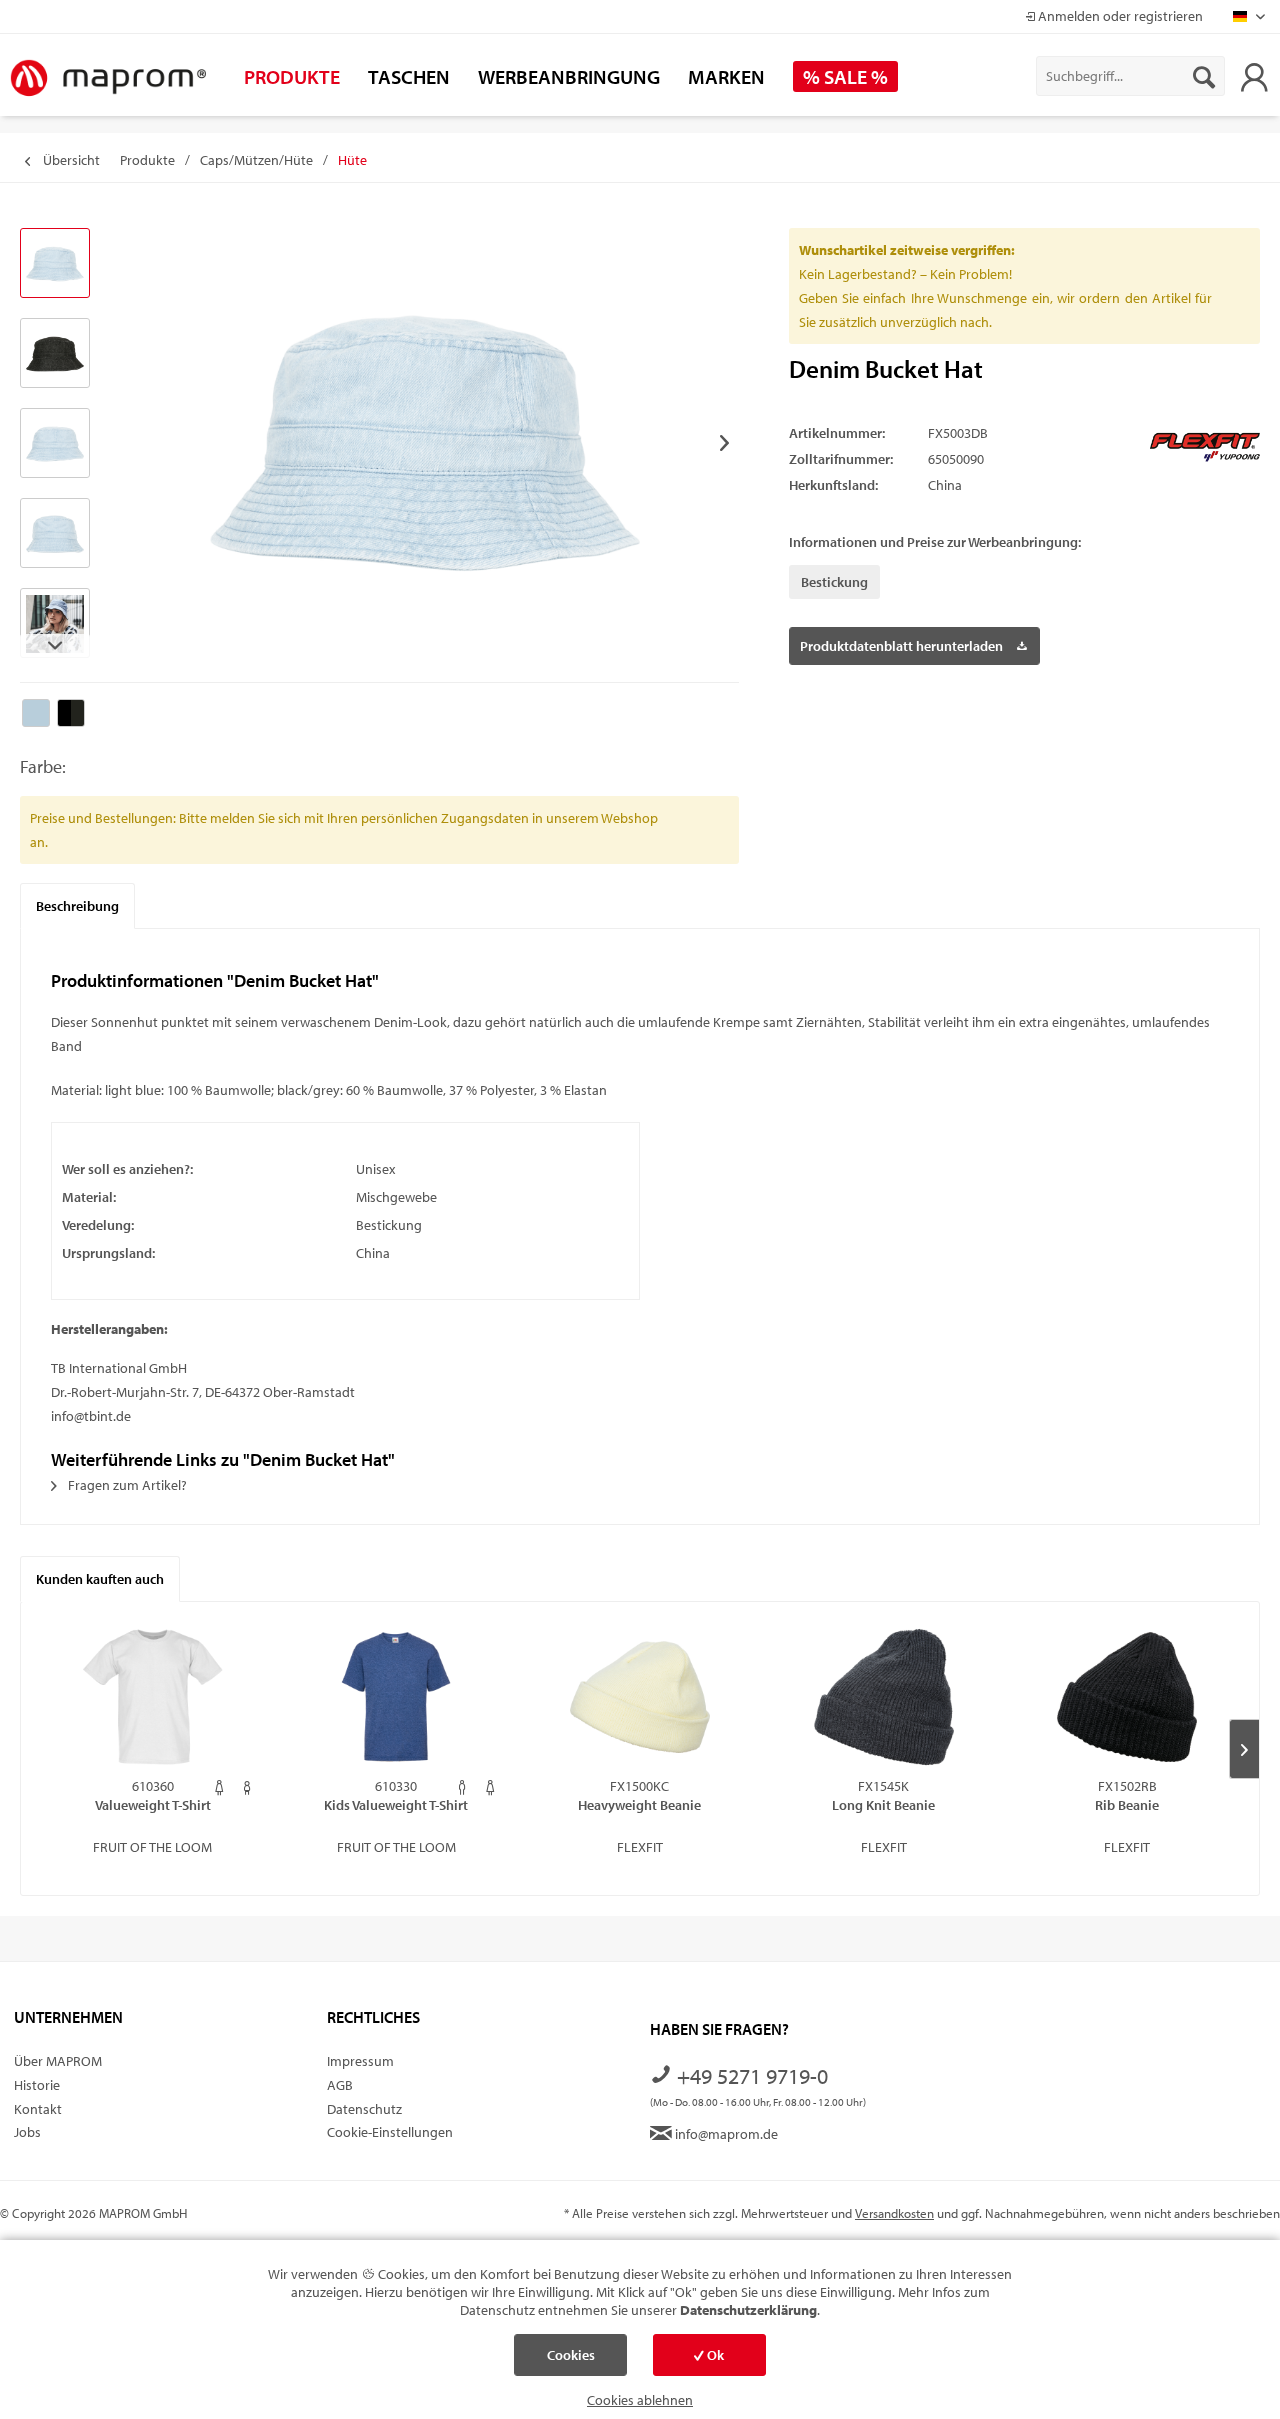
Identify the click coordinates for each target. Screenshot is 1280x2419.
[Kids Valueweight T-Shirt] (397, 1697)
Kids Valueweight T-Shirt (396, 1805)
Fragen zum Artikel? (126, 1485)
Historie (37, 2085)
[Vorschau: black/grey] (55, 353)
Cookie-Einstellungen (390, 2132)
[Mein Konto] (1254, 76)
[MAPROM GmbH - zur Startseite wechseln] (108, 79)
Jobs (27, 2132)
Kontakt (38, 2109)
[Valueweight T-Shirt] (153, 1697)
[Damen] (219, 1787)
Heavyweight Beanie (639, 1805)
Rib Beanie (1127, 1805)
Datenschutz (364, 2109)
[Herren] (462, 1787)
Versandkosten (894, 2213)
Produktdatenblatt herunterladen (901, 646)
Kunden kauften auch (100, 1579)
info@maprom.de (725, 2134)
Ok (714, 2355)
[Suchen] (1204, 76)
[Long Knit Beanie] (884, 1697)
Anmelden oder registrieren (1119, 16)
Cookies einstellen (571, 2361)
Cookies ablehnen (640, 2400)
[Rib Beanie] (1127, 1697)
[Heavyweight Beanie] (640, 1697)
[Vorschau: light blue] (55, 263)
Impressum (360, 2061)
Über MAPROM (58, 2061)
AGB (340, 2085)
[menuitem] (1130, 76)
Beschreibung (77, 906)
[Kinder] (247, 1787)
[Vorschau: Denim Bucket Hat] (55, 443)
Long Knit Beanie (883, 1805)
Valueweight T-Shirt (153, 1805)
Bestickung (834, 582)
